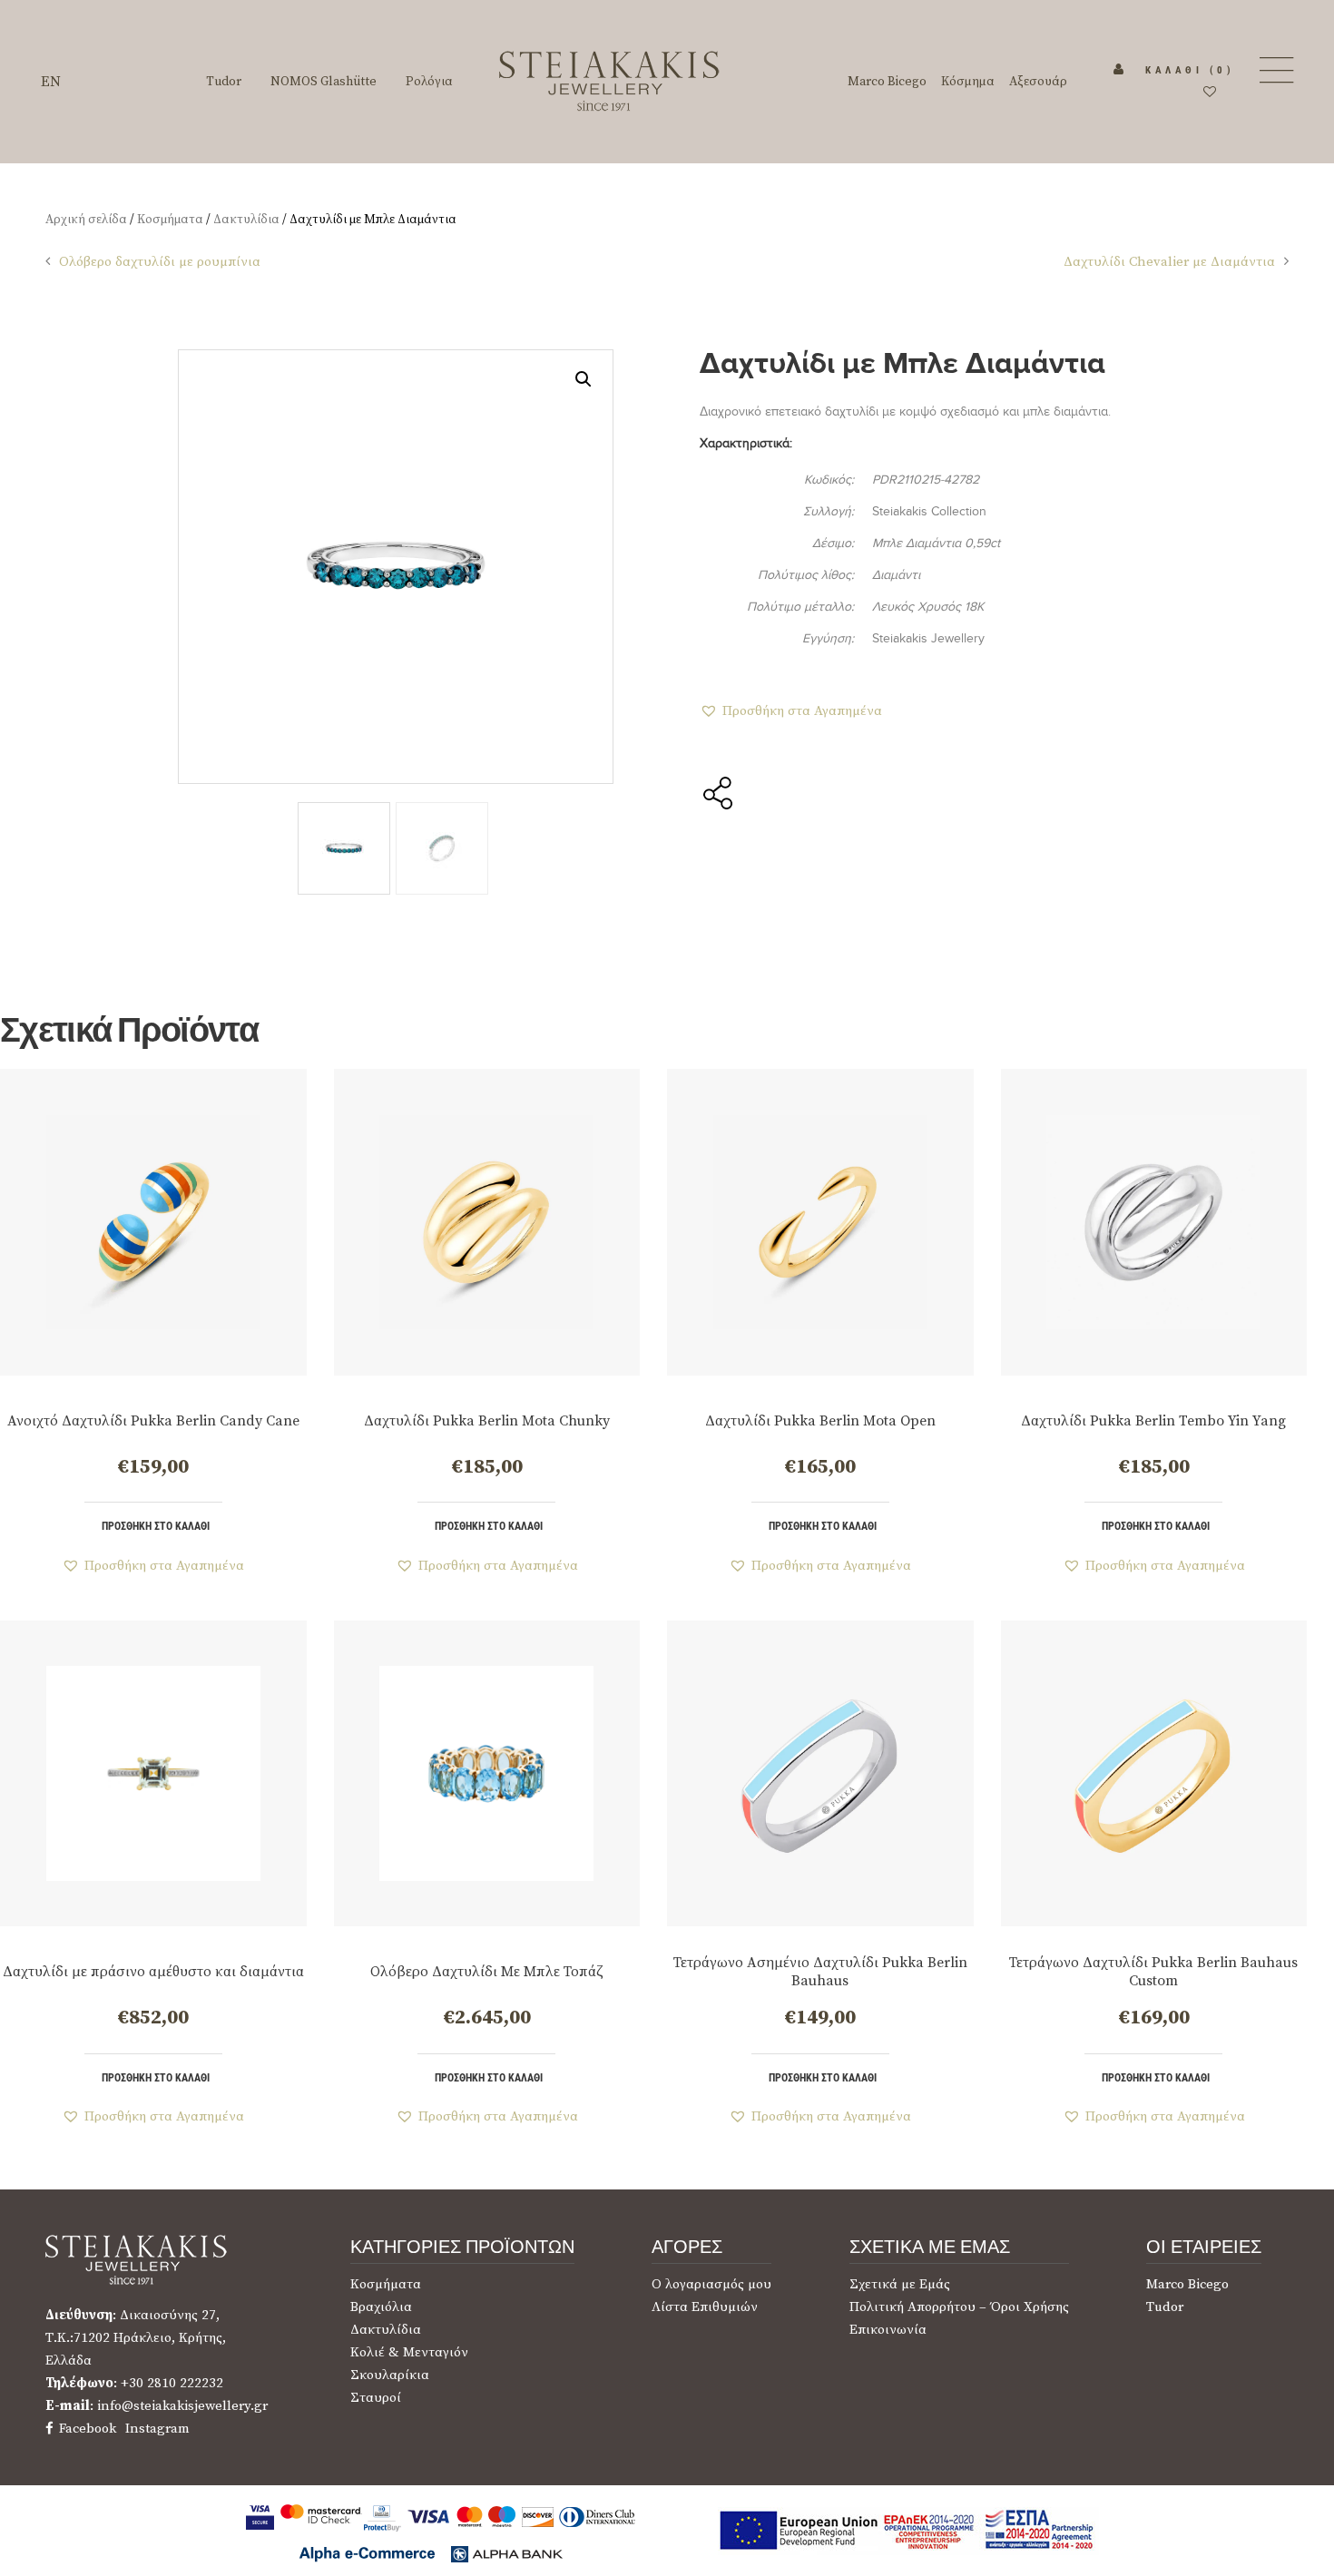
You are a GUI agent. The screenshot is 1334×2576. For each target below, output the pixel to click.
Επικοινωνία (888, 2330)
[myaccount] (1119, 70)
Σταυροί (376, 2398)
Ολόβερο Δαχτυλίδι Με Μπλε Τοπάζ (487, 1972)
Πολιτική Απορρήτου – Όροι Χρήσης (959, 2307)
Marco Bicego (1187, 2284)
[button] (584, 379)
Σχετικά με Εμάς (900, 2284)
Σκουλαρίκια (390, 2375)
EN (51, 82)
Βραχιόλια (381, 2307)
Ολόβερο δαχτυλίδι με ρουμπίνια (160, 262)
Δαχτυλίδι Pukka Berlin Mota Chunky (487, 1421)
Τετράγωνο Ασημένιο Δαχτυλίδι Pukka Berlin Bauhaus (820, 1972)
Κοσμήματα (170, 220)
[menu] (1275, 70)
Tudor (1165, 2307)
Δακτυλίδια (246, 220)
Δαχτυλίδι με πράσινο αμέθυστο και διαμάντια (153, 1972)
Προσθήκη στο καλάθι (156, 1526)
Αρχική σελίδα (86, 220)
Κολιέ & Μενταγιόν (409, 2352)
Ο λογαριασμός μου (711, 2284)
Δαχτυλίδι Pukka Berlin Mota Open (820, 1421)
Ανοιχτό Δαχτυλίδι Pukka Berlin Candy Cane (153, 1421)
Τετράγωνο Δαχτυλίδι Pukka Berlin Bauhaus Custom (1153, 1972)
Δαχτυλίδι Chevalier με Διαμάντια (1169, 262)
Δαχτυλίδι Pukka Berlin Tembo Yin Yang (1153, 1421)
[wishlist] (1210, 93)
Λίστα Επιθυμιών (705, 2307)
